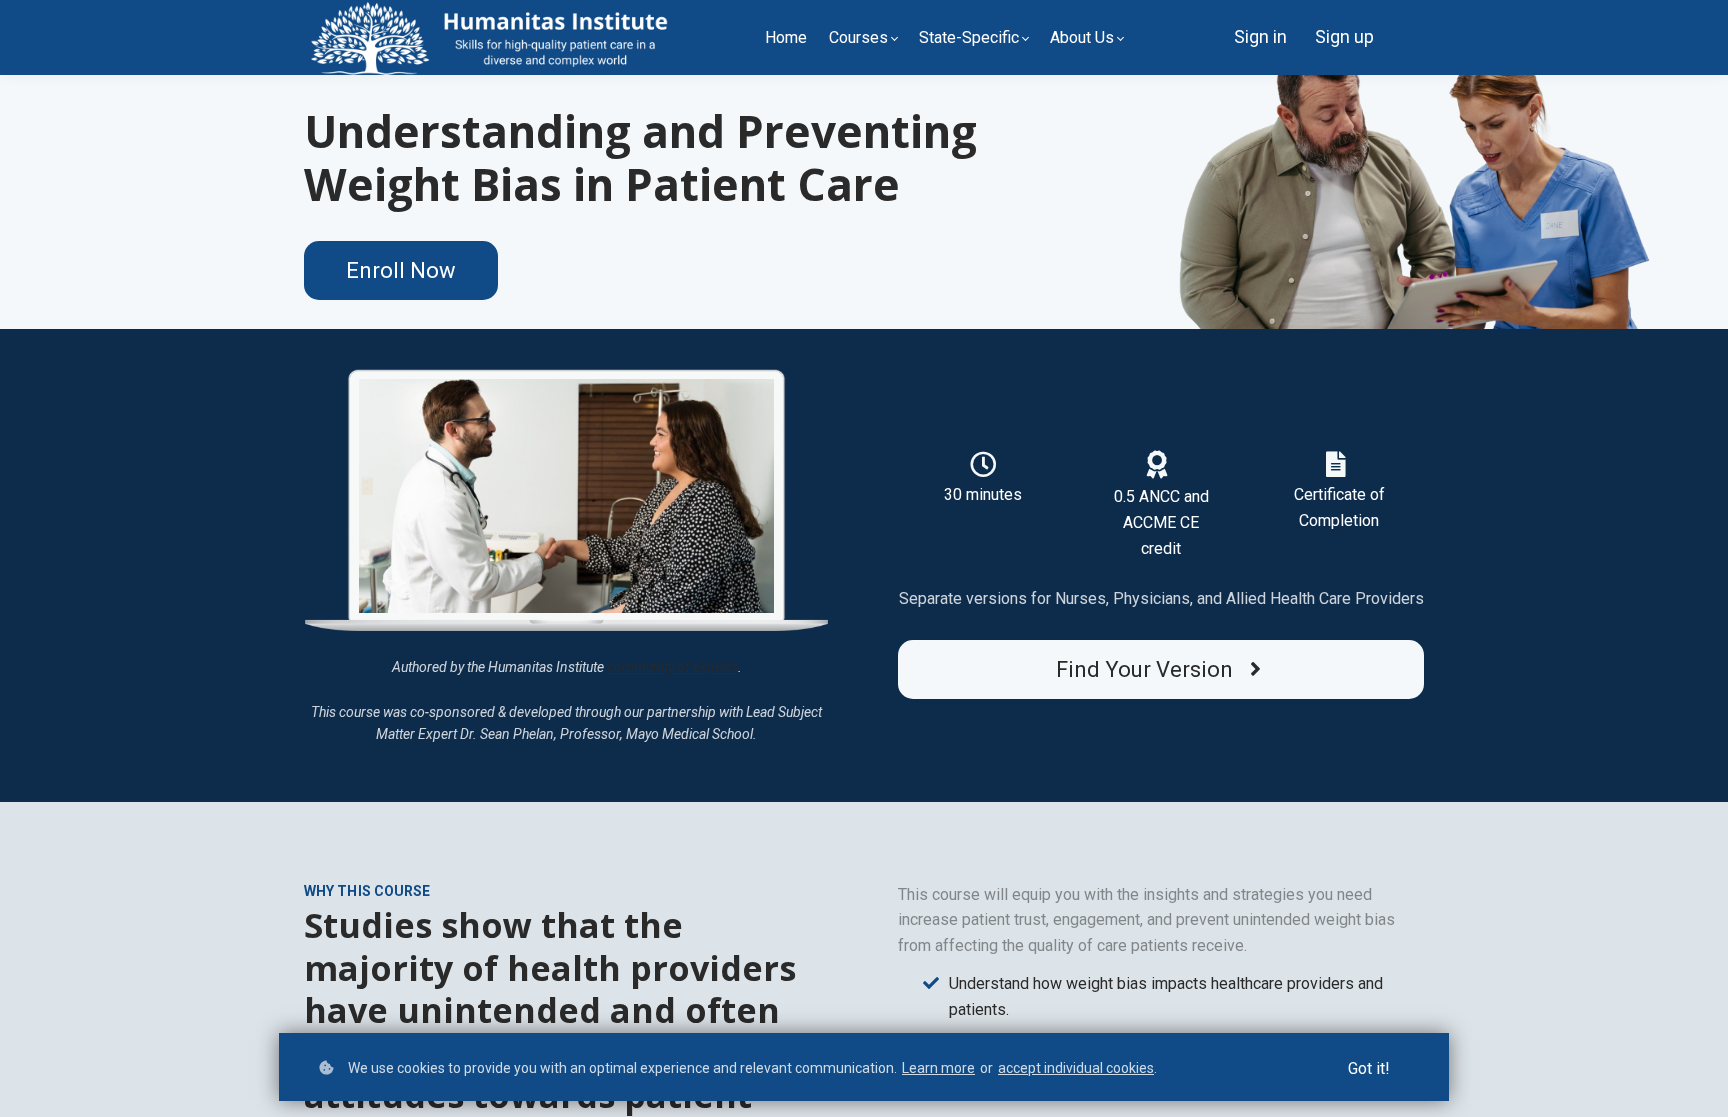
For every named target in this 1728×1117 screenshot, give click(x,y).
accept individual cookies (1076, 1068)
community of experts (672, 667)
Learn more (938, 1068)
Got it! (1369, 1068)
